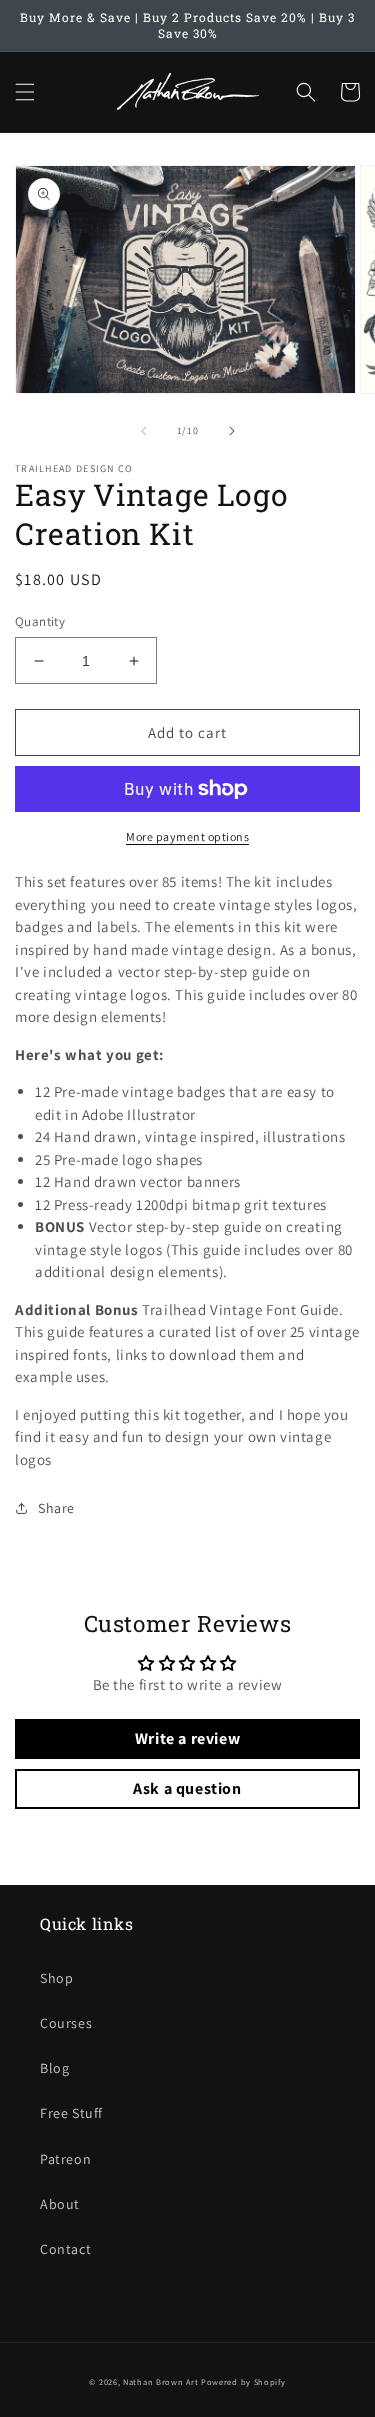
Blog (54, 2068)
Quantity (40, 621)
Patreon (65, 2159)
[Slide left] (144, 431)
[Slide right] (232, 431)
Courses (66, 2023)
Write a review (187, 1738)
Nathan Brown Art (160, 2381)
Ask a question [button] (187, 1788)
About (60, 2204)
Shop (56, 1978)
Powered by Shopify (243, 2381)
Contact (65, 2249)
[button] (25, 92)
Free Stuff (71, 2113)
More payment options (187, 836)
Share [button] (56, 1508)
